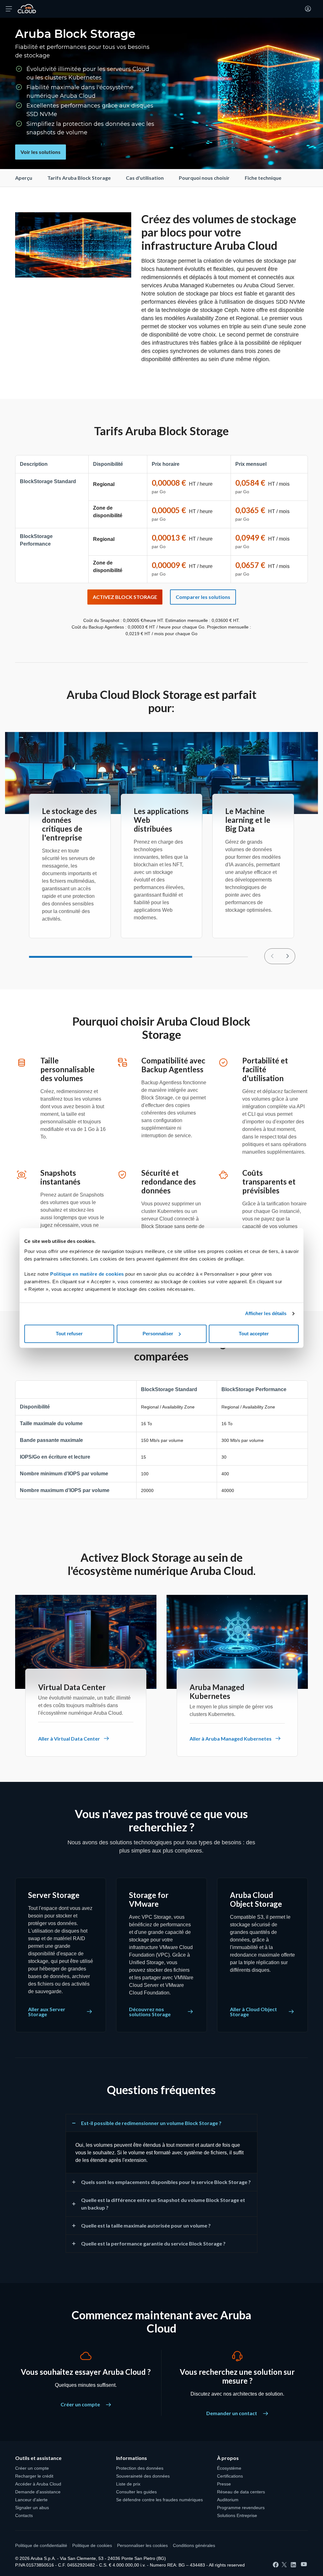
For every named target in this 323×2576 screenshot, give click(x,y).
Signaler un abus (32, 2508)
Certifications (230, 2476)
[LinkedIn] (293, 2565)
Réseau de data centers (241, 2492)
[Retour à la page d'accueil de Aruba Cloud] (27, 9)
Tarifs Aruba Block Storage (79, 178)
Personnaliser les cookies (142, 2545)
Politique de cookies (92, 2545)
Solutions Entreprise (237, 2515)
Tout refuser (69, 1334)
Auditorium (228, 2500)
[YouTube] (304, 2564)
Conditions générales (194, 2545)
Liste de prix (128, 2484)
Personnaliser (158, 1334)
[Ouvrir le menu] (9, 9)
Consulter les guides (136, 2492)
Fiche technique (263, 178)
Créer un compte (81, 2404)
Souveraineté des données (143, 2476)
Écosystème (229, 2468)
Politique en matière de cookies (88, 1274)
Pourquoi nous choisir (204, 178)
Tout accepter (254, 1334)
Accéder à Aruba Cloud (38, 2484)
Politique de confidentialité (41, 2545)
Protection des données (140, 2468)
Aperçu (24, 178)
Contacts (24, 2515)
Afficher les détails (266, 1313)
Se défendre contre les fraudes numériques (159, 2500)
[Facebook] (276, 2565)
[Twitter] (284, 2565)
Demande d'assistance (38, 2492)
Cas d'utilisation (145, 178)
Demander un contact (232, 2413)
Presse (224, 2484)
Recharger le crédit (34, 2476)
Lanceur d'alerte (31, 2500)
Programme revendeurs (241, 2508)
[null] (287, 956)
